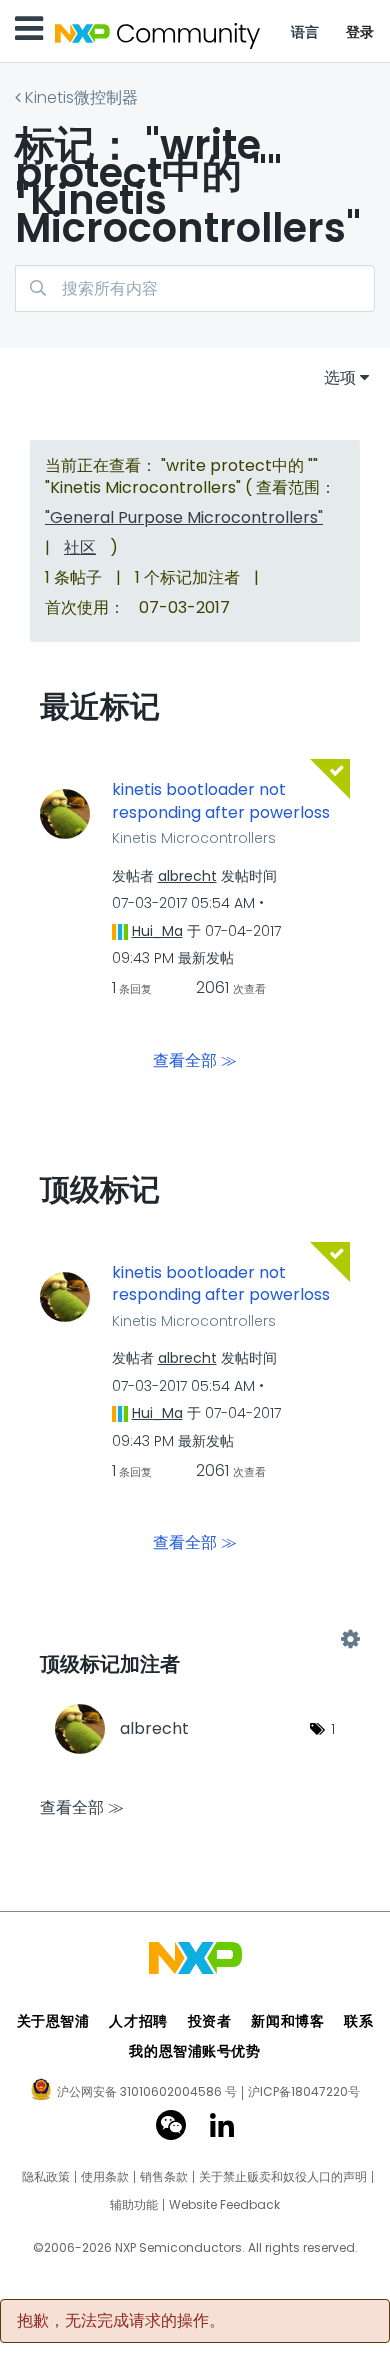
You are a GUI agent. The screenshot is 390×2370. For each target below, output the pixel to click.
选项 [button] (340, 377)
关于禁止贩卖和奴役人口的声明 (283, 2177)
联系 (358, 2021)
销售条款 (164, 2177)
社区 (80, 547)
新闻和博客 (287, 2021)
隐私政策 (46, 2177)
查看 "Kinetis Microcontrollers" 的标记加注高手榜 (195, 1640)
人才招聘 (138, 2021)
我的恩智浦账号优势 (194, 2051)
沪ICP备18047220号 (304, 2092)
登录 (360, 32)
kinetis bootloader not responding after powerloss (221, 801)
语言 (305, 32)
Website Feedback (224, 2205)
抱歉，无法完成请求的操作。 (121, 2321)
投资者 (210, 2021)
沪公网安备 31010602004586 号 (147, 2093)
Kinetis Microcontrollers (194, 838)
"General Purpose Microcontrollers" (184, 517)
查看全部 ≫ (195, 1059)
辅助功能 (134, 2205)
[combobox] (195, 288)
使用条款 (105, 2177)
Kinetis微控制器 (81, 97)
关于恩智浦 (53, 2021)
